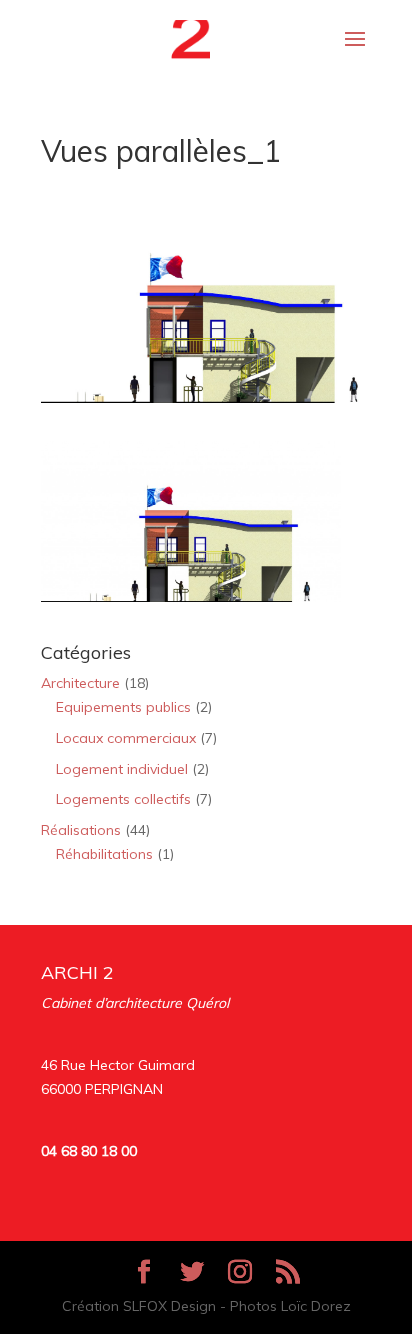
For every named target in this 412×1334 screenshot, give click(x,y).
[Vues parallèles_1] (191, 589)
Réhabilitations (104, 854)
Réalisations (81, 830)
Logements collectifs (123, 799)
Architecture (80, 683)
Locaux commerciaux (126, 738)
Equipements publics (123, 707)
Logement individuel (122, 769)
